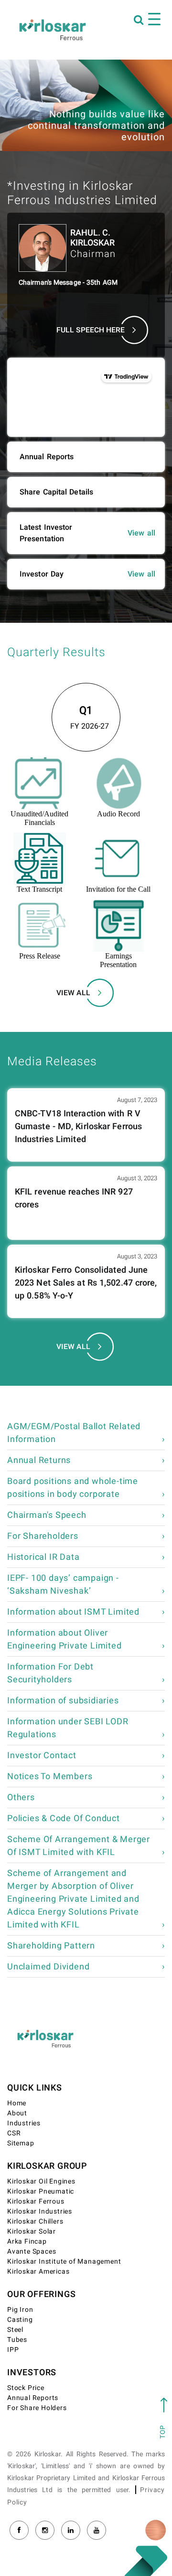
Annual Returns (39, 1460)
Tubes (17, 2340)
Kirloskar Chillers (35, 2221)
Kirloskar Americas (38, 2272)
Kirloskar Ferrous (36, 2201)
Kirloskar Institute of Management (64, 2262)
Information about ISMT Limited (73, 1612)
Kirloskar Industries (40, 2211)
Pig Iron (20, 2310)
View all (141, 533)
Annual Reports (47, 457)
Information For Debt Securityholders (50, 1673)
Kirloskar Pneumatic (41, 2191)
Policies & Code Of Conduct (64, 1819)
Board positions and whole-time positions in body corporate (73, 1488)
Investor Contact (42, 1756)
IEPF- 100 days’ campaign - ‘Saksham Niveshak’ (63, 1585)
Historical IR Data (43, 1557)
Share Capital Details (56, 492)
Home (17, 2103)
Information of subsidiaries (63, 1701)
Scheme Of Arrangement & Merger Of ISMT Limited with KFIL (79, 1846)
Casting (20, 2320)
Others (21, 1798)
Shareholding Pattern (51, 1946)
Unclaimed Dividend (48, 1967)
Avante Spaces (32, 2251)
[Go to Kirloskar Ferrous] (53, 30)
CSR (14, 2133)
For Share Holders (37, 2408)
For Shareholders (43, 1536)
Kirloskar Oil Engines (41, 2181)
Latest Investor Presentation (46, 533)
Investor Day (42, 574)
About (17, 2113)
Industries (24, 2123)
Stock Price (26, 2388)
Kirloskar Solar (32, 2231)
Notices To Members (50, 1777)
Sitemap (21, 2143)
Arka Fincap (27, 2241)
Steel (15, 2330)
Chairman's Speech (47, 1515)
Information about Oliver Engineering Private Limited (64, 1639)
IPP (13, 2350)
